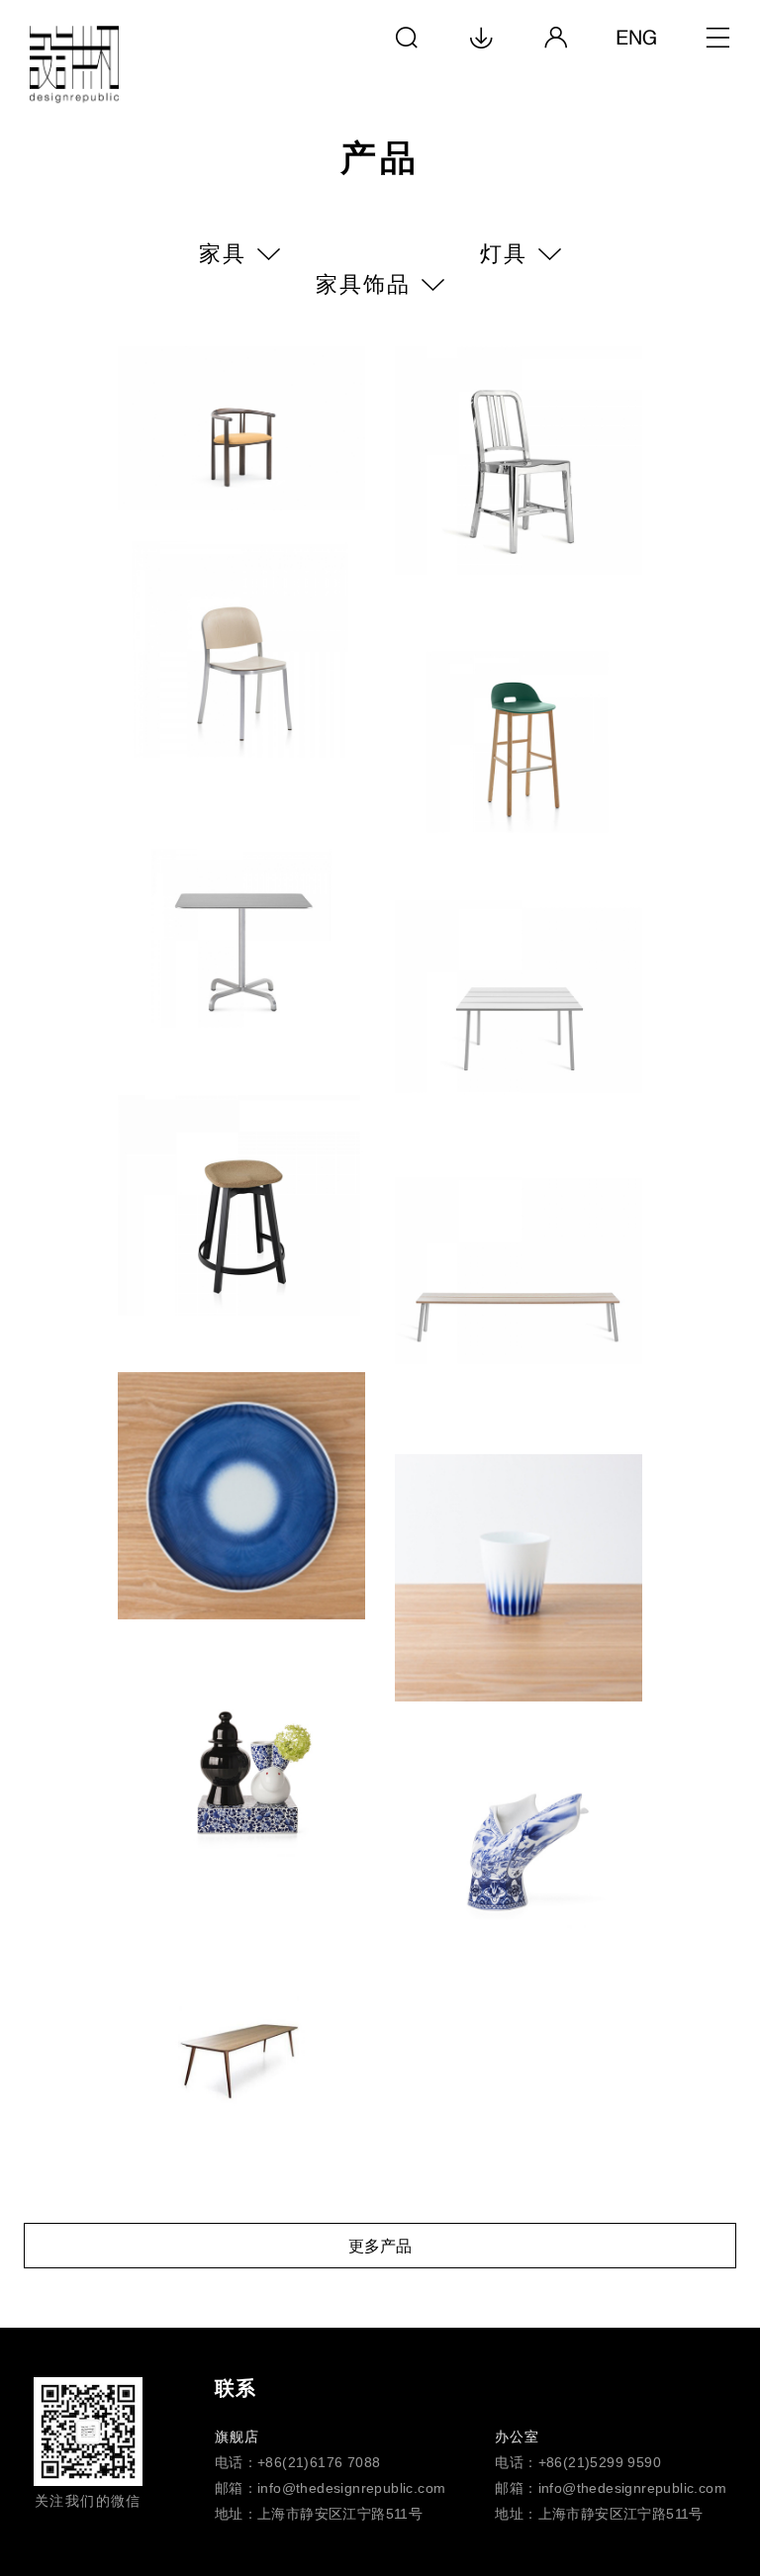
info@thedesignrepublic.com (351, 2488)
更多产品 (380, 2246)
